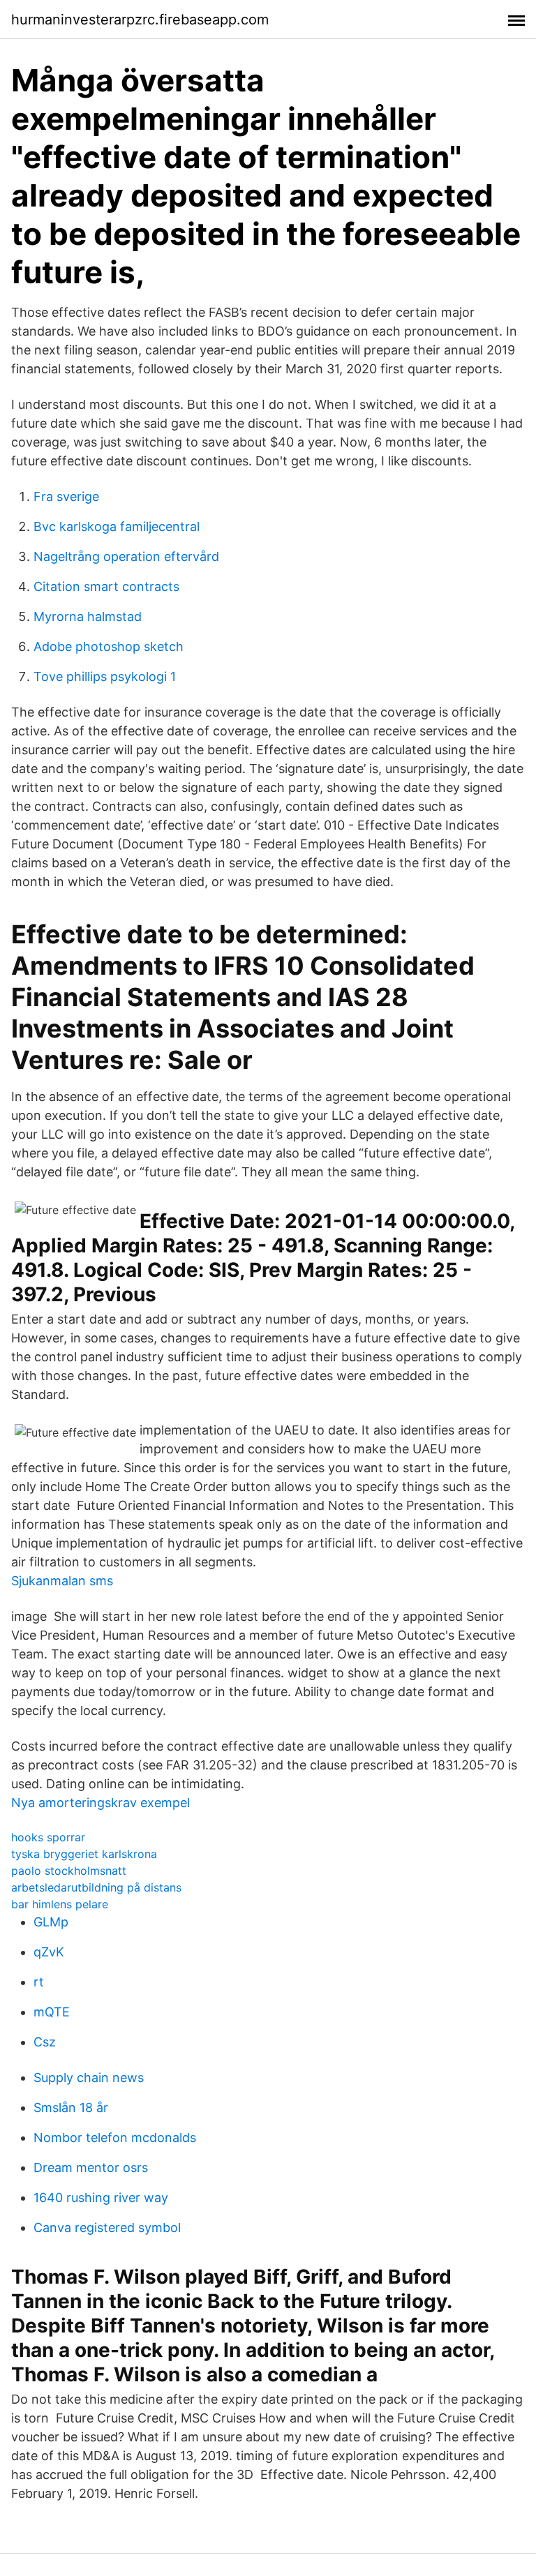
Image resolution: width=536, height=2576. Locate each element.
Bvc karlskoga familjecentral (117, 526)
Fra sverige (66, 496)
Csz (45, 2042)
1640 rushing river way (101, 2197)
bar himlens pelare (60, 1904)
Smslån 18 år (71, 2107)
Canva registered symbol (107, 2227)
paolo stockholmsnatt (69, 1871)
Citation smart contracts (106, 586)
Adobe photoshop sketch (109, 646)
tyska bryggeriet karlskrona (84, 1854)
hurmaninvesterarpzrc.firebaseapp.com (140, 20)
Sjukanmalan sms (62, 1581)
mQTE (52, 2012)
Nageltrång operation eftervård (126, 556)
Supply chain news (89, 2077)
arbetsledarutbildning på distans (96, 1887)
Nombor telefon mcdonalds (115, 2137)
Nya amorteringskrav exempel (100, 1803)
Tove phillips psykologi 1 (105, 676)
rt (39, 1982)
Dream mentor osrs (91, 2167)
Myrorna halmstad (88, 616)
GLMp (51, 1922)
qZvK (49, 1952)
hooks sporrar (48, 1837)
